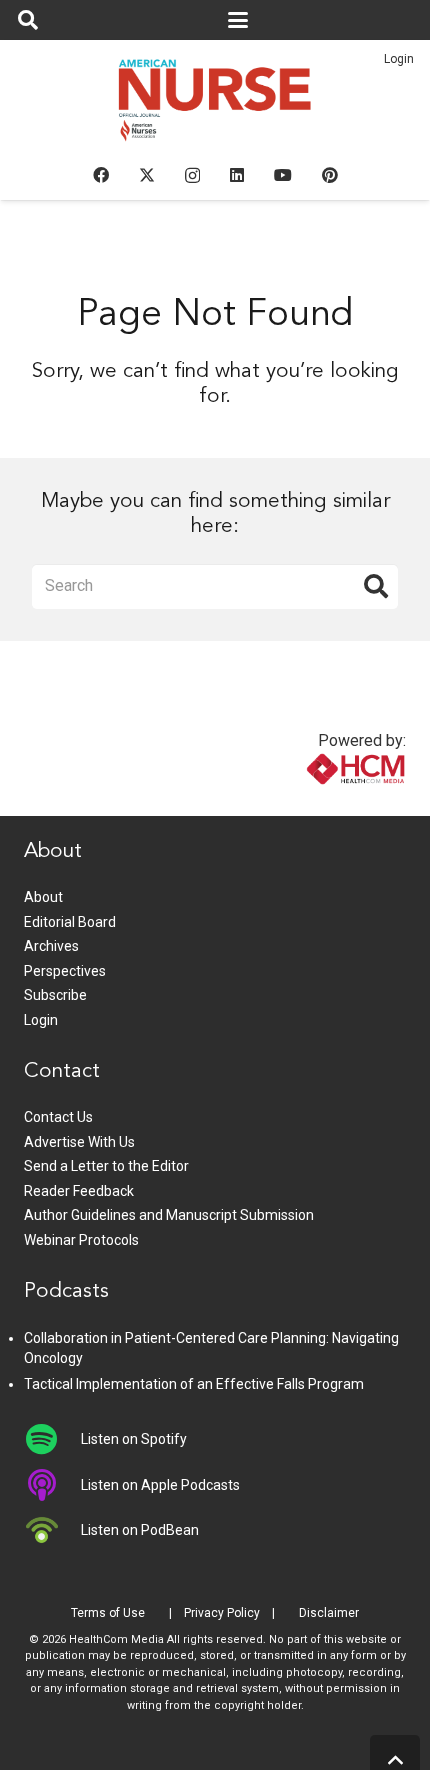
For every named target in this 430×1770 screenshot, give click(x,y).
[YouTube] (283, 175)
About (43, 897)
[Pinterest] (330, 175)
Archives (51, 946)
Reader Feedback (79, 1191)
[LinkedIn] (237, 175)
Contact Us (58, 1117)
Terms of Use (108, 1613)
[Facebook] (101, 175)
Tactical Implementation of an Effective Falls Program (194, 1384)
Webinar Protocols (81, 1240)
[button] (28, 20)
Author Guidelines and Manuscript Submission (169, 1215)
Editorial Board (70, 922)
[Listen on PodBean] (52, 1530)
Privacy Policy (222, 1613)
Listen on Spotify (134, 1439)
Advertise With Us (79, 1142)
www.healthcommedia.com (313, 803)
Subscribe (55, 995)
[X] (147, 175)
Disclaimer (329, 1613)
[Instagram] (192, 176)
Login (399, 59)
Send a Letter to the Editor (106, 1166)
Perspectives (65, 971)
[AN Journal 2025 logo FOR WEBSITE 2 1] (215, 106)
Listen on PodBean (140, 1530)
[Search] (375, 586)
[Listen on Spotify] (52, 1439)
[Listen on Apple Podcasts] (52, 1485)
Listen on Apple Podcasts (160, 1485)
